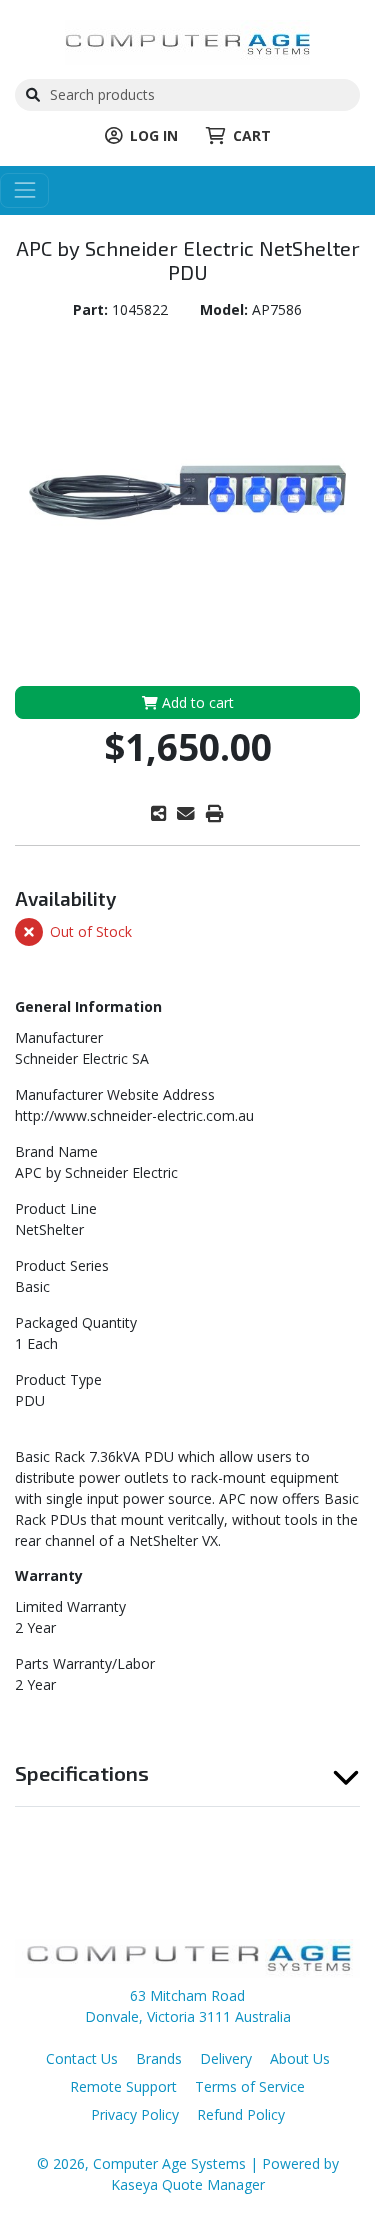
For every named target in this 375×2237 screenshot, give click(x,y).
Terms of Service (250, 2086)
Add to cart (196, 702)
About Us (300, 2058)
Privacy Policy (135, 2114)
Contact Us (82, 2058)
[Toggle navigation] (24, 190)
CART (252, 135)
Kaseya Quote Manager (188, 2184)
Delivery (226, 2058)
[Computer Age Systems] (187, 40)
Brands (159, 2058)
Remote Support (123, 2086)
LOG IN (154, 135)
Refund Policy (241, 2114)
